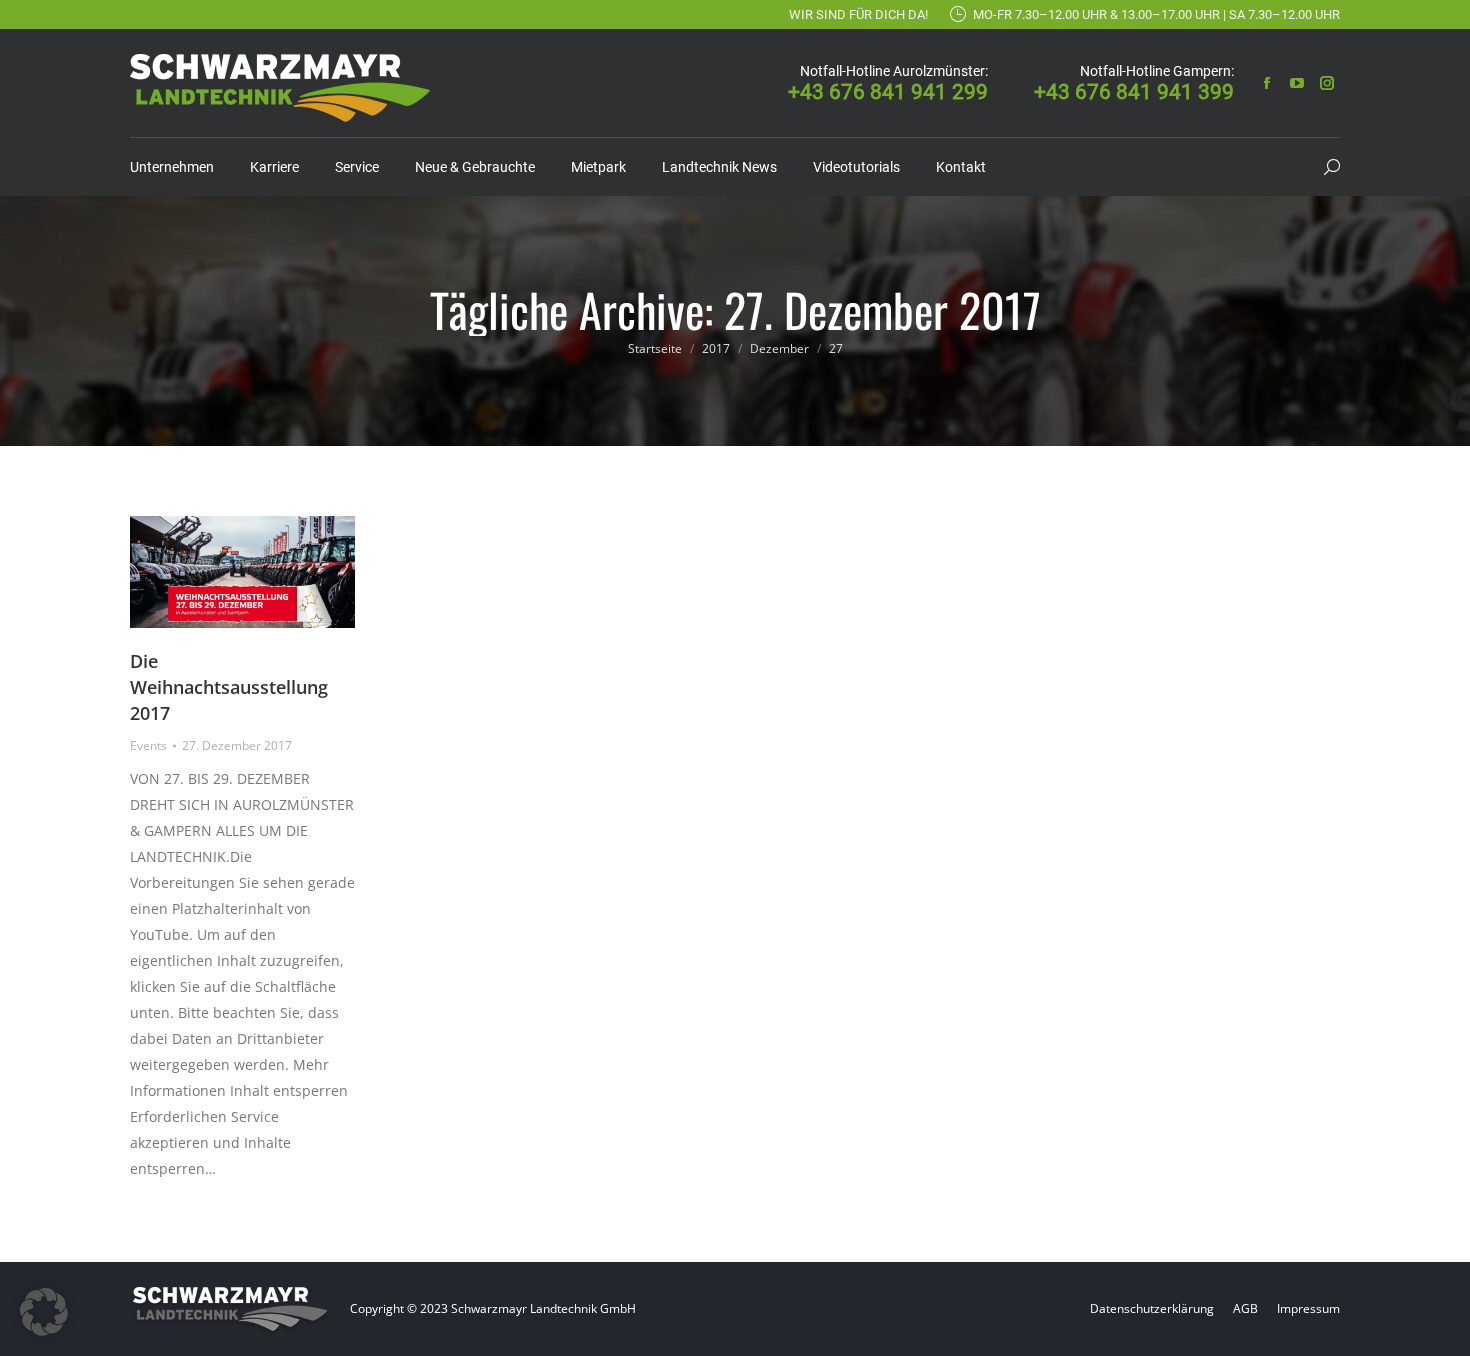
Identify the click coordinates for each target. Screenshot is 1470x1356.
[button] (44, 1312)
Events (148, 745)
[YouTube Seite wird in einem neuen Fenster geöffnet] (1297, 83)
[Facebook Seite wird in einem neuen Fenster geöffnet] (1267, 83)
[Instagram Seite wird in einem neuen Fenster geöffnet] (1327, 83)
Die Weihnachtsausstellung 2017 (229, 687)
